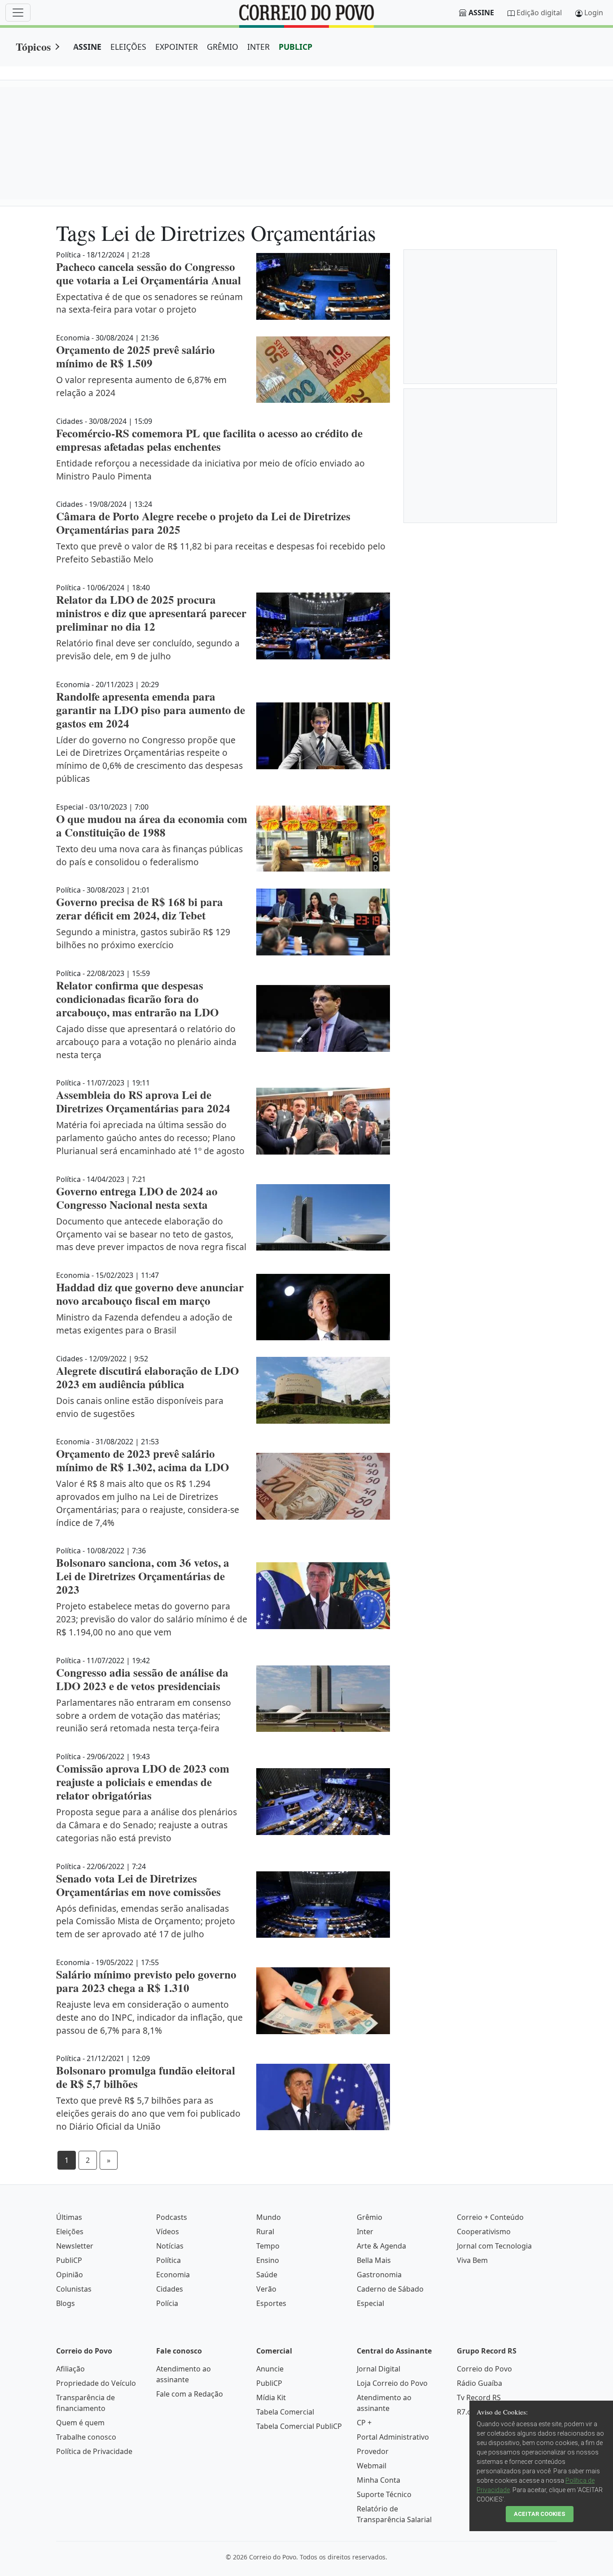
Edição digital (539, 13)
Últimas (69, 2217)
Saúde (267, 2275)
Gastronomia (379, 2275)
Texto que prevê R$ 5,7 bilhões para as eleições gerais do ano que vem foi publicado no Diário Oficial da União (148, 2113)
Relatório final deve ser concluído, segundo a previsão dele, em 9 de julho (148, 649)
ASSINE (87, 47)
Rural (265, 2232)
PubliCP (69, 2260)
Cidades (170, 2289)
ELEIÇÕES (128, 47)
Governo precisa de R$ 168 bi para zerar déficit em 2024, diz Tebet (140, 909)
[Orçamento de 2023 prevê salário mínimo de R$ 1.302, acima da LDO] (323, 1486)
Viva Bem (472, 2260)
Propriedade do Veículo (96, 2383)
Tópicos (33, 46)
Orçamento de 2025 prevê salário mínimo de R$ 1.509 (136, 356)
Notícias (170, 2246)
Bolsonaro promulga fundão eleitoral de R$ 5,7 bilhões (146, 2077)
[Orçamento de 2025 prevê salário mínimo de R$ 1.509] (323, 370)
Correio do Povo (484, 2369)
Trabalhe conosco (86, 2437)
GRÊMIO (223, 47)
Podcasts (172, 2217)
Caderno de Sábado (390, 2289)
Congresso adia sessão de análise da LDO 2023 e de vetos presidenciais (142, 1679)
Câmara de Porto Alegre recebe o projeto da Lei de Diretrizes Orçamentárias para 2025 (203, 523)
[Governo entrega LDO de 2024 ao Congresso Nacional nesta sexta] (323, 1218)
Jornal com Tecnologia (494, 2246)
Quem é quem (80, 2423)
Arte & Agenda (381, 2246)
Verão (266, 2289)
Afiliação (70, 2369)
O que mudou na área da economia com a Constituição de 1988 (152, 826)
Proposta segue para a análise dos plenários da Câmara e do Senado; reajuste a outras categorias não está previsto (147, 1825)
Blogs (66, 2303)
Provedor (373, 2451)
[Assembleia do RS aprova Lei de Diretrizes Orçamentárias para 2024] (323, 1121)
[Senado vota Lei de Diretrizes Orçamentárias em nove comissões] (323, 1905)
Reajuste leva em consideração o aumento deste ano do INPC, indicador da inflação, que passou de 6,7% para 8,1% (149, 2017)
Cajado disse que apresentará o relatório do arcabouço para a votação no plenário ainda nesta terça (146, 1042)
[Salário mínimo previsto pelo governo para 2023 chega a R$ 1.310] (323, 2001)
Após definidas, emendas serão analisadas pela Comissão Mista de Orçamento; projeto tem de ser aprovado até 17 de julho (146, 1921)
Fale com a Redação (190, 2394)
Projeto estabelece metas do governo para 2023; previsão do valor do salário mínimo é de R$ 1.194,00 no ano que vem (152, 1619)
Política (169, 2260)
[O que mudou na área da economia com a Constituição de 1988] (323, 839)
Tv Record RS (479, 2397)
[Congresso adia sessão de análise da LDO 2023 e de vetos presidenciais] (323, 1699)
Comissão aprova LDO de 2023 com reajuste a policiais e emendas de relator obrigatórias (143, 1782)
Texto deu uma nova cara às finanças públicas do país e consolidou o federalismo (149, 855)
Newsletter (75, 2246)
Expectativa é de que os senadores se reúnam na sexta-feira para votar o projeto (149, 303)
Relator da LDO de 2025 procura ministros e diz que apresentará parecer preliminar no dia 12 (151, 613)
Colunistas (74, 2289)
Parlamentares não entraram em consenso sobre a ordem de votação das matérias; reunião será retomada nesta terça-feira (144, 1715)
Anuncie (270, 2369)
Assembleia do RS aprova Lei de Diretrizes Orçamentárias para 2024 (143, 1101)
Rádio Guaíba (479, 2383)
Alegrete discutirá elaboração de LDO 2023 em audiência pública (147, 1377)
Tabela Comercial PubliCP (299, 2426)
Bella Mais (374, 2260)
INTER (258, 47)
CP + (364, 2423)
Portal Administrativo (393, 2437)
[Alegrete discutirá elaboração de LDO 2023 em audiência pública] (323, 1390)
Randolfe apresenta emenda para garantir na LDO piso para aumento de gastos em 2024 (151, 710)
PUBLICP (296, 47)
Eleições (70, 2232)
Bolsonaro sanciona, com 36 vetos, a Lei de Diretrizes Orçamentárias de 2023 (143, 1576)
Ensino (268, 2260)
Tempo (268, 2246)
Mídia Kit (271, 2397)
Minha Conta (379, 2480)
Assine (481, 13)
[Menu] (18, 13)
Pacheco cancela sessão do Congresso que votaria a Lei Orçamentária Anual (149, 273)
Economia (173, 2275)
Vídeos (168, 2232)
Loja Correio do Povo (392, 2383)
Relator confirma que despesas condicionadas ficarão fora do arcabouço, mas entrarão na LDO (137, 999)
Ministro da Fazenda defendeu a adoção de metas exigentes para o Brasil (144, 1324)
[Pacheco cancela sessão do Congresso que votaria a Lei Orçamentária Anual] (323, 286)
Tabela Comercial (285, 2412)
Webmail (372, 2466)
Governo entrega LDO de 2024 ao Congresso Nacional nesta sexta (137, 1198)
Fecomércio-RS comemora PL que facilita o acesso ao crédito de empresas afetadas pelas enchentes (209, 440)
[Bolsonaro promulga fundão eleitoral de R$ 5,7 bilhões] (323, 2097)
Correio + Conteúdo (490, 2217)
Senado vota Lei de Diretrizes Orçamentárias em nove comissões (138, 1885)
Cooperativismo (484, 2232)
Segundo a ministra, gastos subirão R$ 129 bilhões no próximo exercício (143, 938)
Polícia (167, 2303)
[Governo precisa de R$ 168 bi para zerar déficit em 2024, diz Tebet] (323, 922)
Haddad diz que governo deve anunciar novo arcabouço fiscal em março (150, 1294)
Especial (370, 2303)
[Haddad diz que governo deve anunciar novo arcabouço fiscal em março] (323, 1307)
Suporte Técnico (384, 2494)
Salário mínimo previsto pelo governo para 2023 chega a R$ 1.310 (146, 1981)
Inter (365, 2232)
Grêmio (370, 2217)
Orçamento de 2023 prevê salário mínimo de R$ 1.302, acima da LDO (142, 1460)
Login (594, 13)
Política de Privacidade (94, 2451)
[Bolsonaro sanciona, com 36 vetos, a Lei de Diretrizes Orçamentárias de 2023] (323, 1596)
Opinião (70, 2275)
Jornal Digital (379, 2369)
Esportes (271, 2303)
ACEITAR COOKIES (540, 2514)
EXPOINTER (177, 47)
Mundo (269, 2217)
